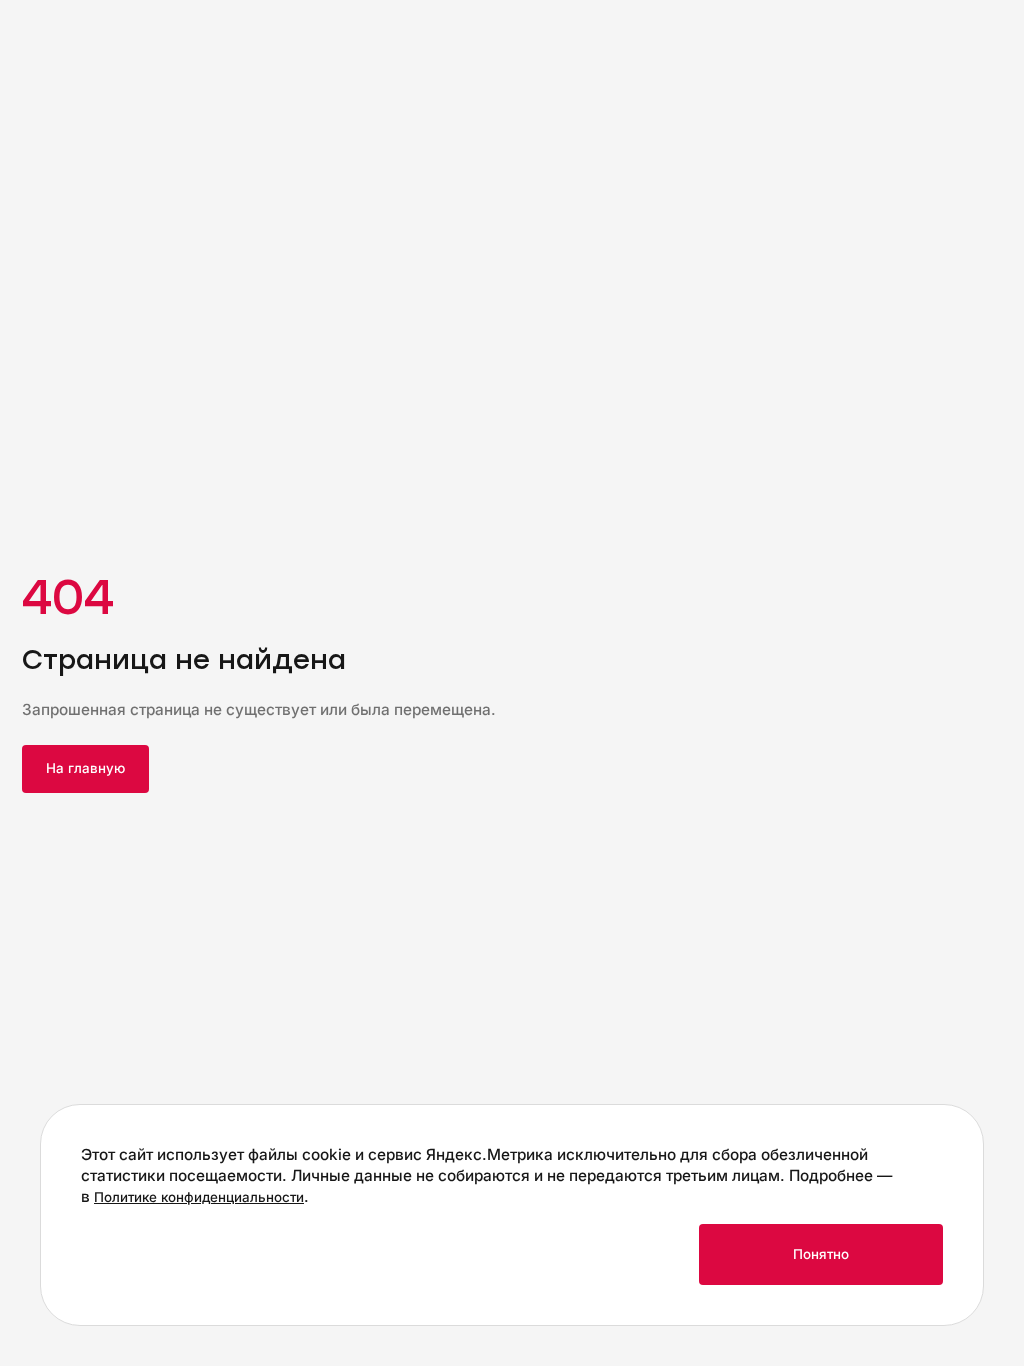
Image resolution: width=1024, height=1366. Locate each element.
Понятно (821, 1254)
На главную (85, 768)
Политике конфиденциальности (199, 1197)
